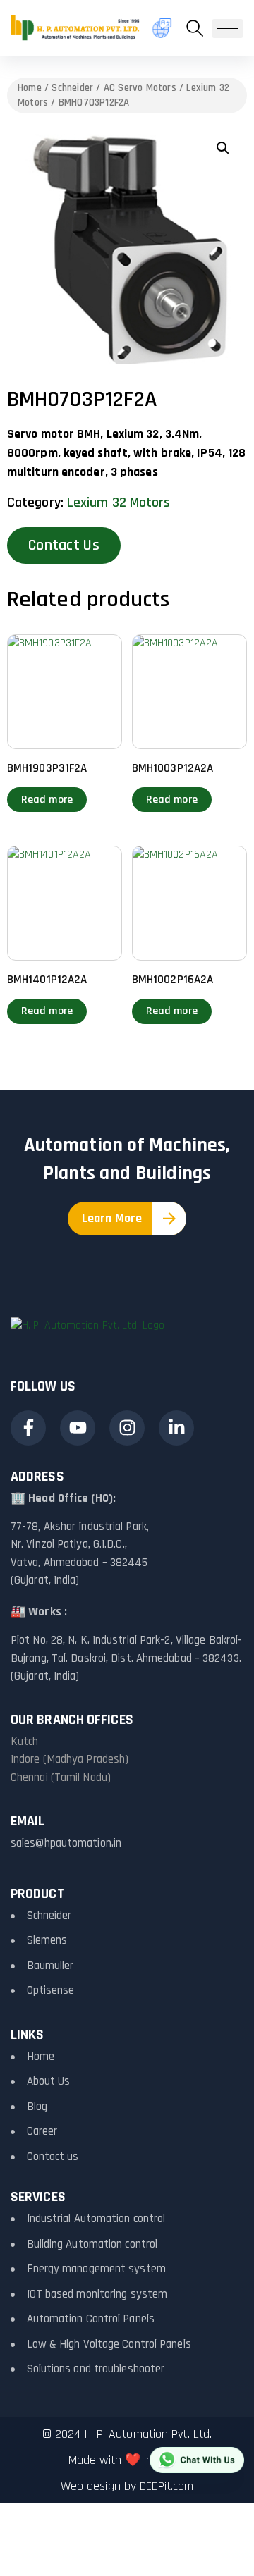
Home (30, 88)
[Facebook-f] (28, 1428)
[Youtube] (78, 1428)
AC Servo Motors (140, 88)
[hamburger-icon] (228, 29)
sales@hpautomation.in (66, 1843)
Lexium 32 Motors (119, 503)
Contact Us (64, 546)
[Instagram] (127, 1428)
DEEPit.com (167, 2486)
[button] (195, 28)
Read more (47, 800)
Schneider (72, 88)
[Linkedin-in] (176, 1428)
